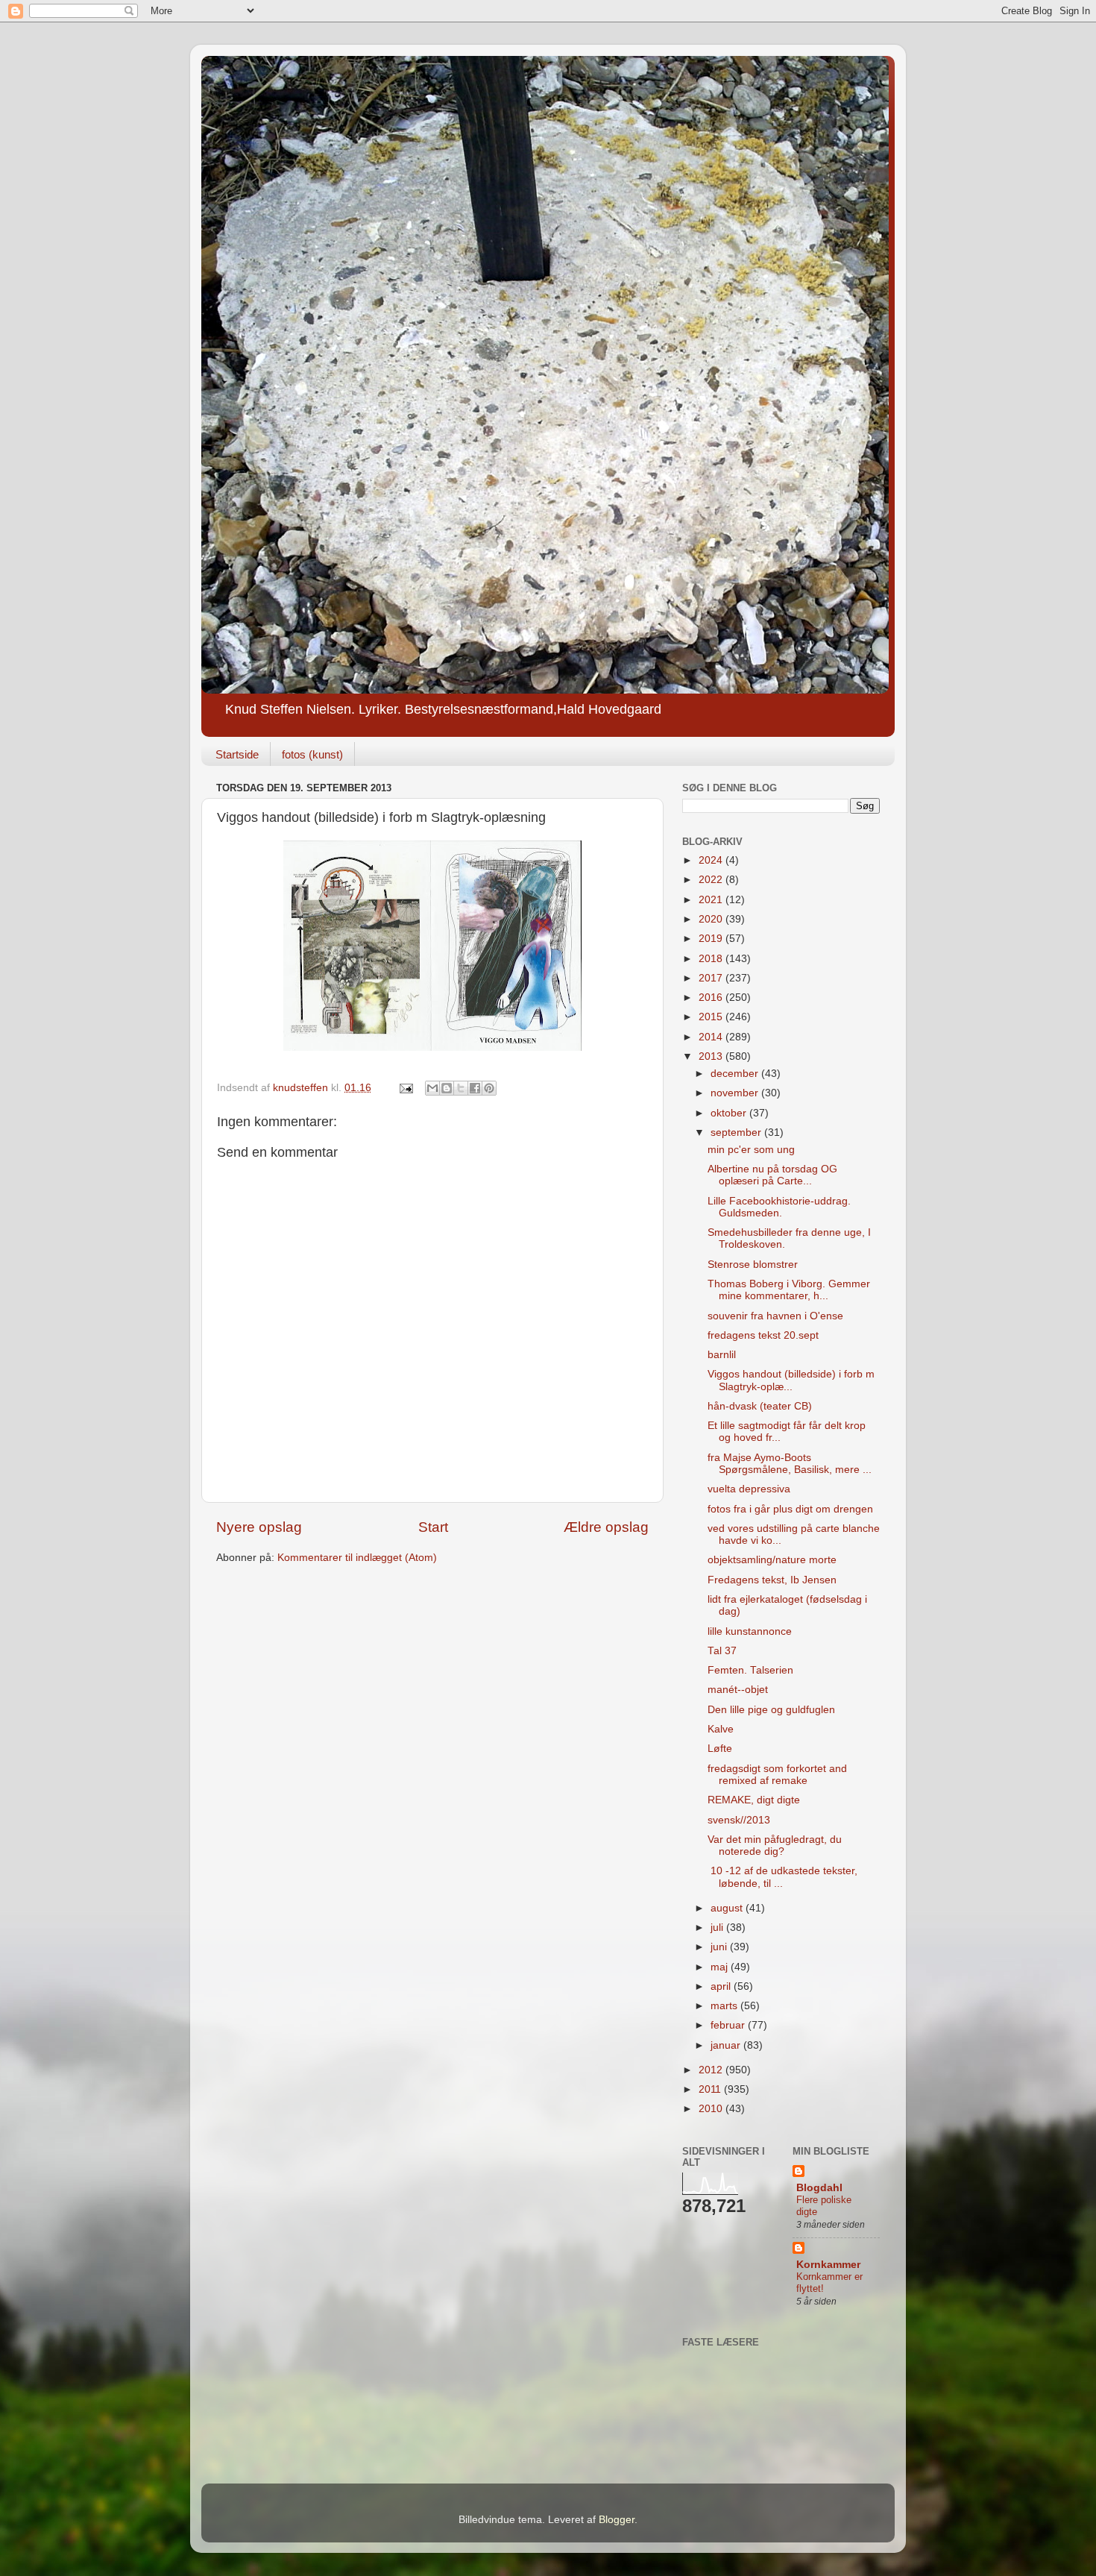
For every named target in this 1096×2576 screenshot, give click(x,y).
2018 (712, 959)
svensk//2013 (739, 1820)
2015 (712, 1017)
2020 (712, 919)
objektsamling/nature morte (772, 1560)
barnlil (722, 1355)
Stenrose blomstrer (753, 1265)
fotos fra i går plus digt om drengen (790, 1509)
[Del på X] (461, 1088)
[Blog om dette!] (447, 1088)
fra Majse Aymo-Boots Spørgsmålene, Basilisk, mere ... (790, 1464)
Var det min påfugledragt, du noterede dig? (775, 1845)
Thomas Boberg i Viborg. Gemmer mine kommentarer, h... (789, 1290)
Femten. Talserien (750, 1670)
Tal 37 (722, 1651)
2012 (712, 2070)
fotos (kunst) (312, 754)
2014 (712, 1037)
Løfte (720, 1749)
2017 (712, 978)
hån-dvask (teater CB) (760, 1406)
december (736, 1074)
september (737, 1133)
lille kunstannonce (750, 1631)
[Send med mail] (432, 1088)
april (722, 1986)
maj (721, 1967)
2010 (712, 2109)
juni (720, 1947)
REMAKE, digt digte (754, 1800)
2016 (712, 998)
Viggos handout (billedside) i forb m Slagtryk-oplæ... (791, 1380)
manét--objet (738, 1690)
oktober (730, 1113)
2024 (712, 860)
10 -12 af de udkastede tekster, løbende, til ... (782, 1877)
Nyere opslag (259, 1527)
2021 (712, 900)
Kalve (721, 1729)
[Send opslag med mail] (405, 1088)
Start (433, 1527)
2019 (712, 939)
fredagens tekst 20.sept (763, 1335)
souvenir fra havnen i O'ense (775, 1316)
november (736, 1093)
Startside (237, 754)
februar (729, 2025)
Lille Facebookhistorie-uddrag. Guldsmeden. (779, 1207)
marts (725, 2006)
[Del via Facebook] (475, 1088)
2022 (712, 880)
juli (718, 1928)
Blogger (617, 2520)
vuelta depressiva (749, 1489)
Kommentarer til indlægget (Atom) (357, 1558)
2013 (712, 1056)
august (728, 1908)
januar (727, 2045)
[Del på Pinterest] (489, 1088)
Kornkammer (828, 2265)
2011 (711, 2089)
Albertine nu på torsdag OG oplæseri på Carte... (772, 1175)
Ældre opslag (606, 1527)
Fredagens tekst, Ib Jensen (772, 1580)
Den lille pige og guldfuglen (771, 1710)
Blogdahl (819, 2188)
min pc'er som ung (751, 1150)
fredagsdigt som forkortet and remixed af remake (777, 1775)
